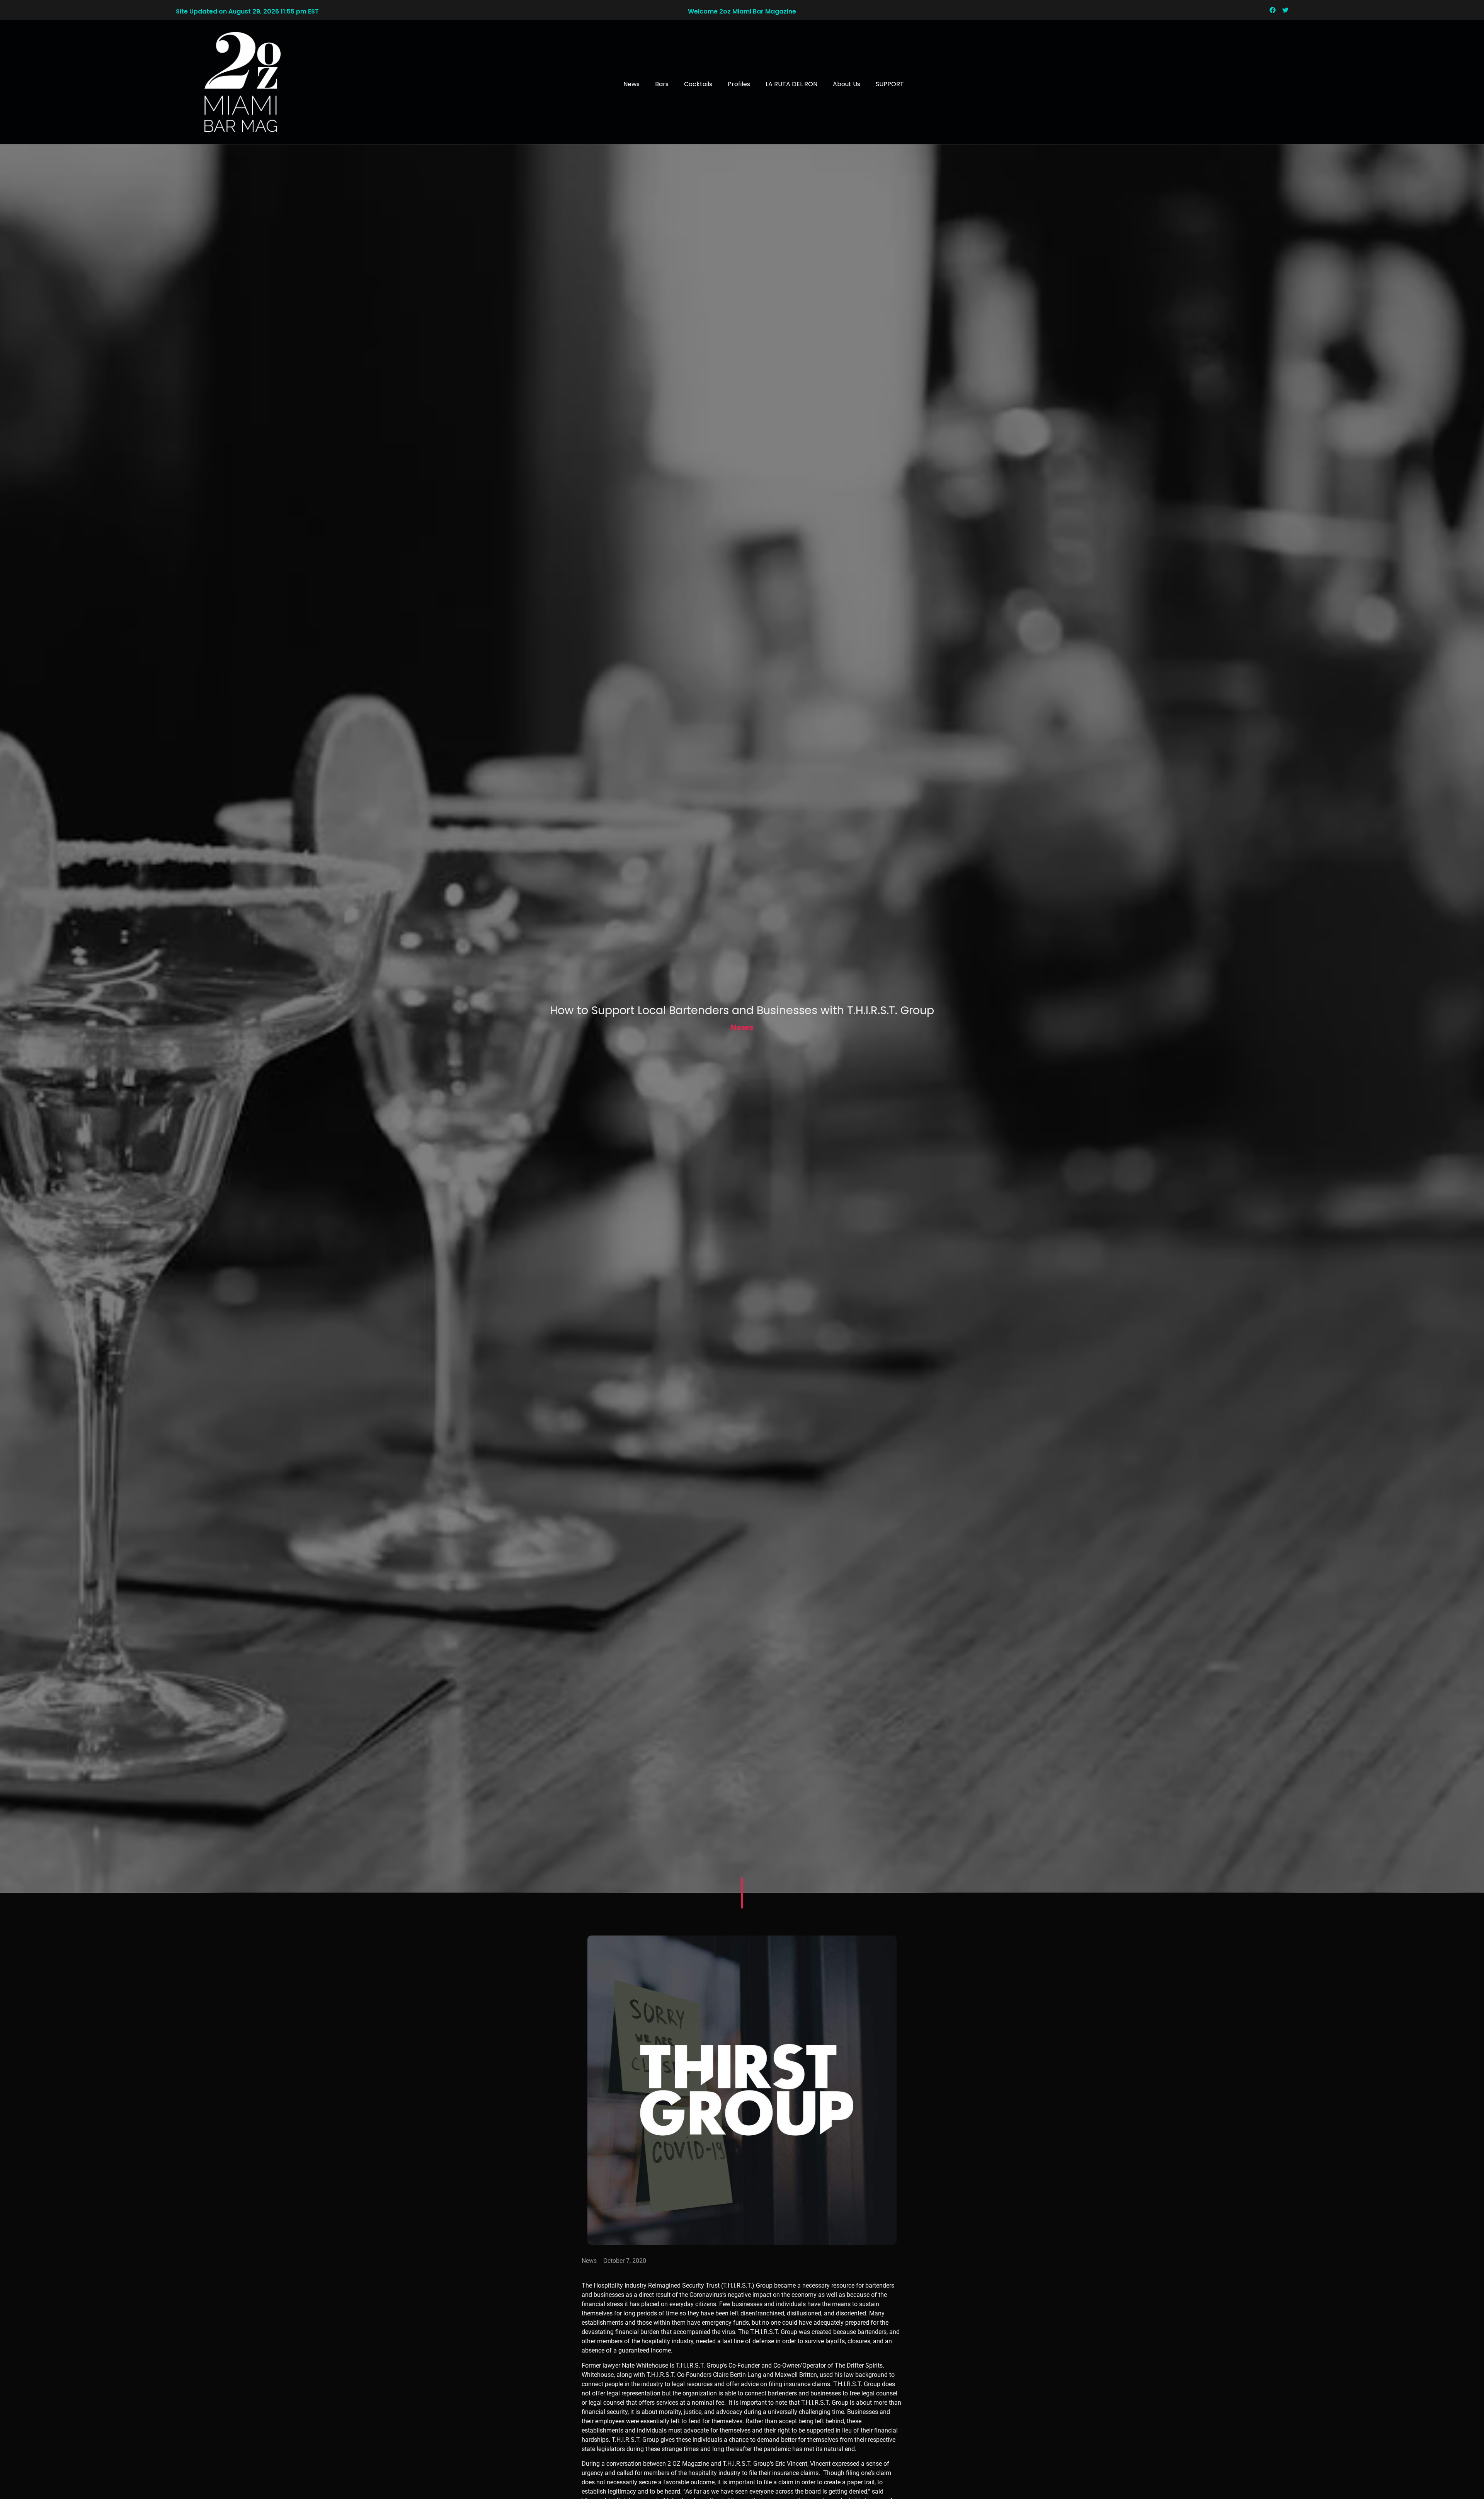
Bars (662, 84)
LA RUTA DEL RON (791, 84)
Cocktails (698, 84)
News (631, 84)
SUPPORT (890, 84)
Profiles (739, 84)
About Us (847, 84)
